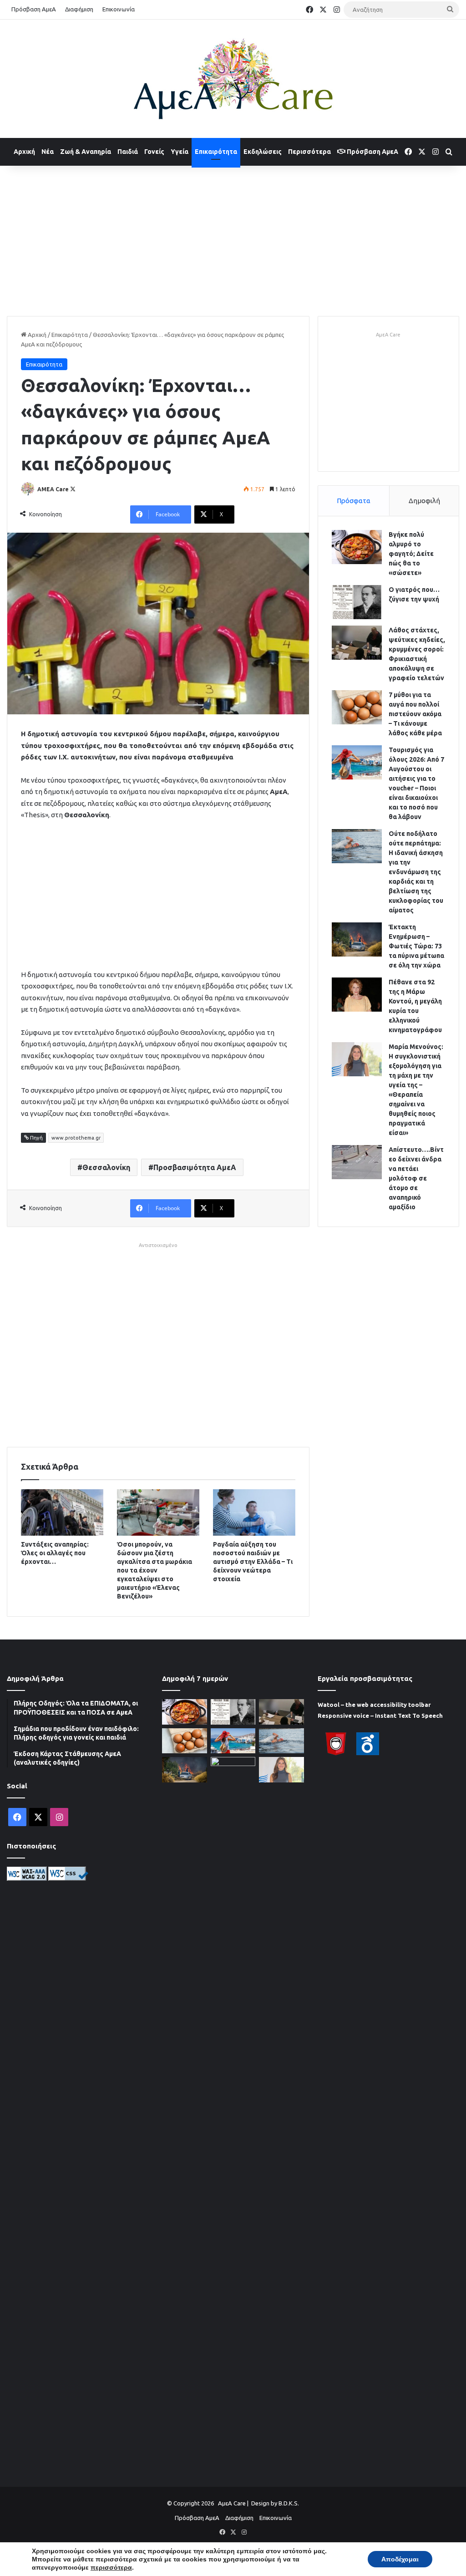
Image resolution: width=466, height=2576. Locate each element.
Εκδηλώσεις (263, 152)
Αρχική (24, 152)
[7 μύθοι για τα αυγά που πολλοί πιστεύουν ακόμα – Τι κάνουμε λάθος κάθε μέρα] (357, 707)
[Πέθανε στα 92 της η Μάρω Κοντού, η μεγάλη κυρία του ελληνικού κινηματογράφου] (357, 995)
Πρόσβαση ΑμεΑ (34, 9)
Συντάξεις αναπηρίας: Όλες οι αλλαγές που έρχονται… (55, 1553)
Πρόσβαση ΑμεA (372, 152)
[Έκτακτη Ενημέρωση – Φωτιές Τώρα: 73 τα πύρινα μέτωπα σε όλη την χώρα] (357, 939)
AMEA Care (53, 489)
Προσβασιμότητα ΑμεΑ (195, 1167)
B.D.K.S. (289, 2503)
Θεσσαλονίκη (106, 1167)
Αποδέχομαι (400, 2559)
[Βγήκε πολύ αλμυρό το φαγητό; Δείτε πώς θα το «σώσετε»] (357, 547)
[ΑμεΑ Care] (233, 79)
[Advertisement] (233, 239)
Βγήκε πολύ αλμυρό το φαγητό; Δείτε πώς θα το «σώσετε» (411, 554)
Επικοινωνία (119, 9)
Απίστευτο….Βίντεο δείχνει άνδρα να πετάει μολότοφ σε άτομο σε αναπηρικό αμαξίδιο (416, 1178)
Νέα (48, 152)
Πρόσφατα (354, 501)
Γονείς (154, 152)
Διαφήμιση (79, 9)
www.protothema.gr (76, 1138)
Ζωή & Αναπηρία (86, 152)
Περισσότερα (309, 152)
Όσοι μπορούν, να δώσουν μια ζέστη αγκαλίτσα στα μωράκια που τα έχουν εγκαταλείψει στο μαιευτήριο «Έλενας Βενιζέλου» (154, 1570)
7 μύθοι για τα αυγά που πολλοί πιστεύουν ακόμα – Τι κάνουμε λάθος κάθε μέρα (415, 714)
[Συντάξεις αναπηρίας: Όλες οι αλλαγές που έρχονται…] (62, 1512)
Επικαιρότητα (216, 152)
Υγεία (180, 152)
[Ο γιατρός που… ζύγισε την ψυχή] (357, 602)
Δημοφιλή (424, 501)
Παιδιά (128, 152)
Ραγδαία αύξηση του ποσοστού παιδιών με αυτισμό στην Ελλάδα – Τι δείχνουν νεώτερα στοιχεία (253, 1562)
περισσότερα (111, 2567)
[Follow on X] (73, 489)
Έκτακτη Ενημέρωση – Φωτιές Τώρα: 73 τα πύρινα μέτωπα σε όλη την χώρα (416, 946)
